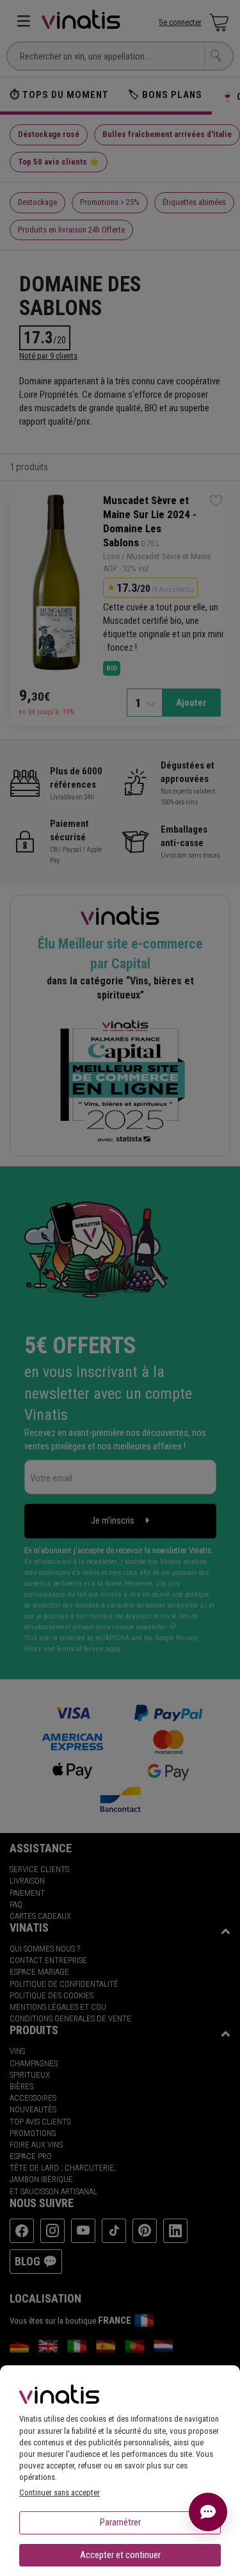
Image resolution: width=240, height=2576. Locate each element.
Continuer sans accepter (60, 2492)
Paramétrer (120, 2522)
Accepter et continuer (120, 2555)
